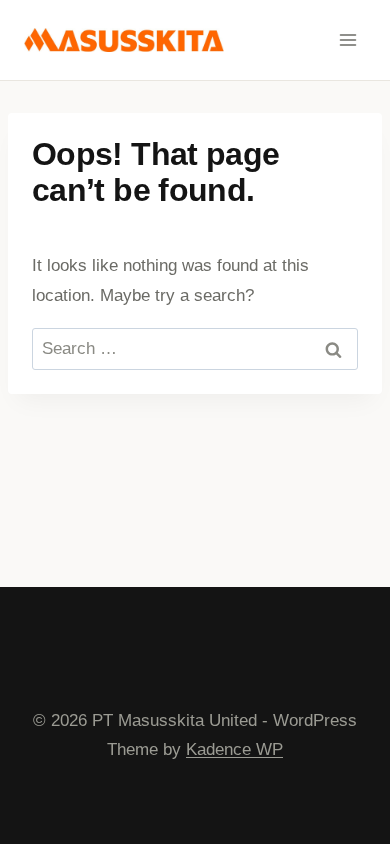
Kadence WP (234, 749)
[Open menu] (347, 39)
